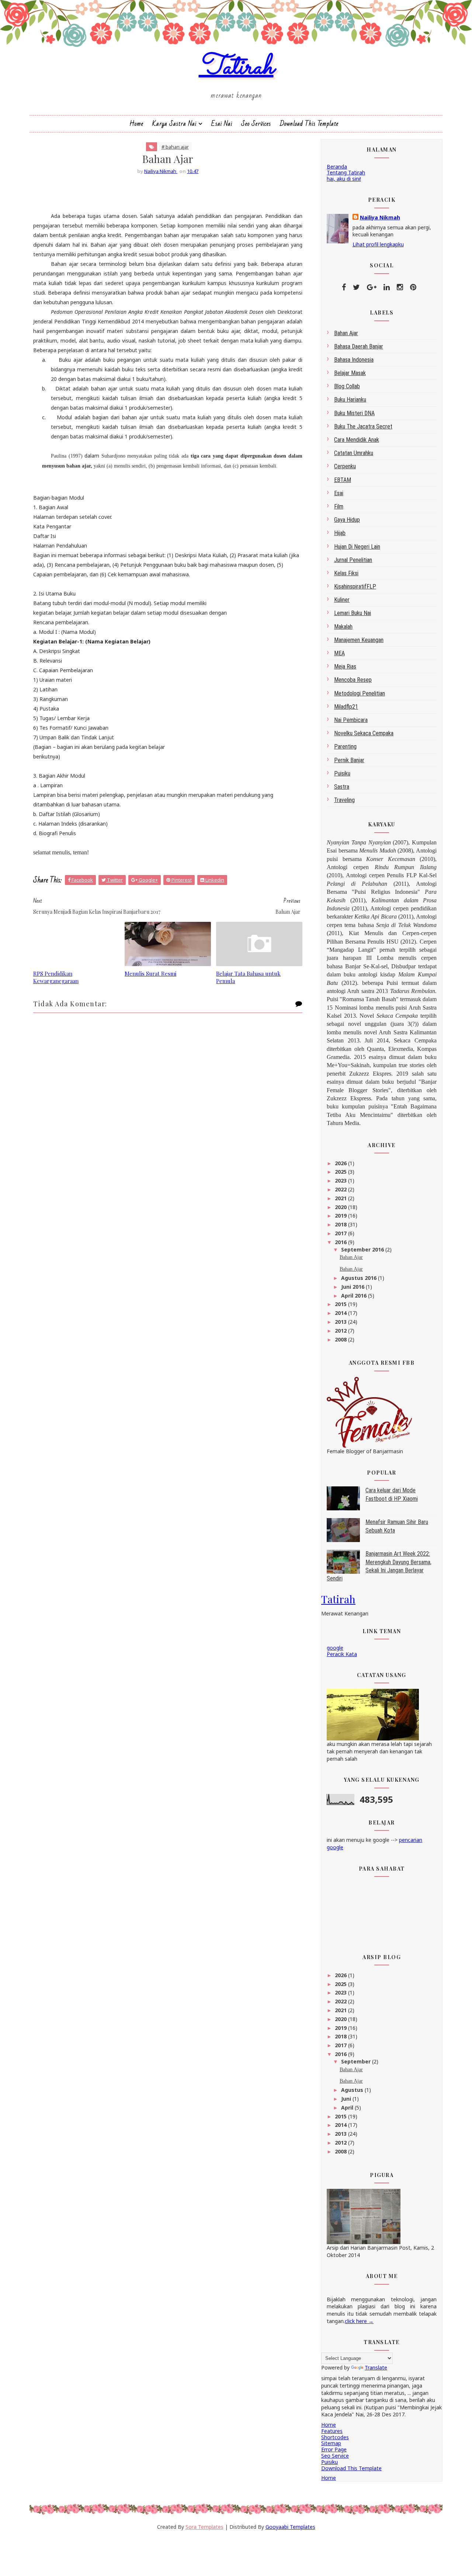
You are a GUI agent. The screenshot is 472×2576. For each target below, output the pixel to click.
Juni (347, 2099)
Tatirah (236, 68)
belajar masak (350, 373)
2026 (341, 1163)
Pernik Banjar (349, 760)
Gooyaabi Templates (290, 2527)
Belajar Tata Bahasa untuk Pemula (248, 977)
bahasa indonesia (354, 360)
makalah (343, 627)
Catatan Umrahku (354, 453)
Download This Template (309, 124)
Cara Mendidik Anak (357, 440)
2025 (341, 1172)
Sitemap (331, 2443)
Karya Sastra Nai (174, 124)
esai (339, 493)
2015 (341, 1304)
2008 (341, 1339)
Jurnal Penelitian (353, 560)
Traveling (344, 800)
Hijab (340, 533)
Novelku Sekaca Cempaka (364, 733)
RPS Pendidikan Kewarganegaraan (56, 977)
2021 (341, 1198)
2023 (341, 1181)
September (357, 2061)
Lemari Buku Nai (353, 613)
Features (332, 2431)
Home (136, 124)
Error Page (334, 2449)
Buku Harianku (350, 400)
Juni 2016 (353, 1287)
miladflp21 (346, 707)
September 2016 (363, 1249)
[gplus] (372, 287)
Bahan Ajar (351, 1257)
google (335, 1648)
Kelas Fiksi (346, 573)
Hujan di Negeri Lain (357, 547)
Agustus (353, 2090)
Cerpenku (345, 466)
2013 (341, 1322)
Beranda (337, 166)
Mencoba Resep (353, 680)
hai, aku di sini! (344, 179)
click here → (359, 2321)
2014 (341, 1313)
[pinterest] (413, 287)
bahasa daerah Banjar (359, 346)
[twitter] (356, 287)
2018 (341, 1224)
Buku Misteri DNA (354, 413)
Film (339, 506)
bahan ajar (346, 333)
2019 (341, 1216)
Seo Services (256, 124)
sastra (342, 787)
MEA (339, 653)
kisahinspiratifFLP (355, 586)
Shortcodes (335, 2437)
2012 (341, 1331)
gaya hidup (347, 520)
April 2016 (355, 1296)
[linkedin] (387, 287)
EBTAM (343, 480)
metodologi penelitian (360, 693)
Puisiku (342, 773)
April (348, 2108)
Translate (376, 2367)
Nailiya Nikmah (380, 217)
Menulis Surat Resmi (150, 973)
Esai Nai (222, 124)
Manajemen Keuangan (359, 640)
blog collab (347, 386)
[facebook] (344, 287)
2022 (341, 1189)
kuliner (342, 600)
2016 (341, 1242)
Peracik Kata (342, 1654)
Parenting (345, 747)
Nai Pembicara (351, 720)
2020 (341, 1207)
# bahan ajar (175, 147)
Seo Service (335, 2456)
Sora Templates (204, 2527)
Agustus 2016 (360, 1278)
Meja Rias (345, 666)
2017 (341, 1233)
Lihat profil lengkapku (378, 244)
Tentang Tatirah (346, 172)
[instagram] (400, 287)
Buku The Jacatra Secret (363, 426)
